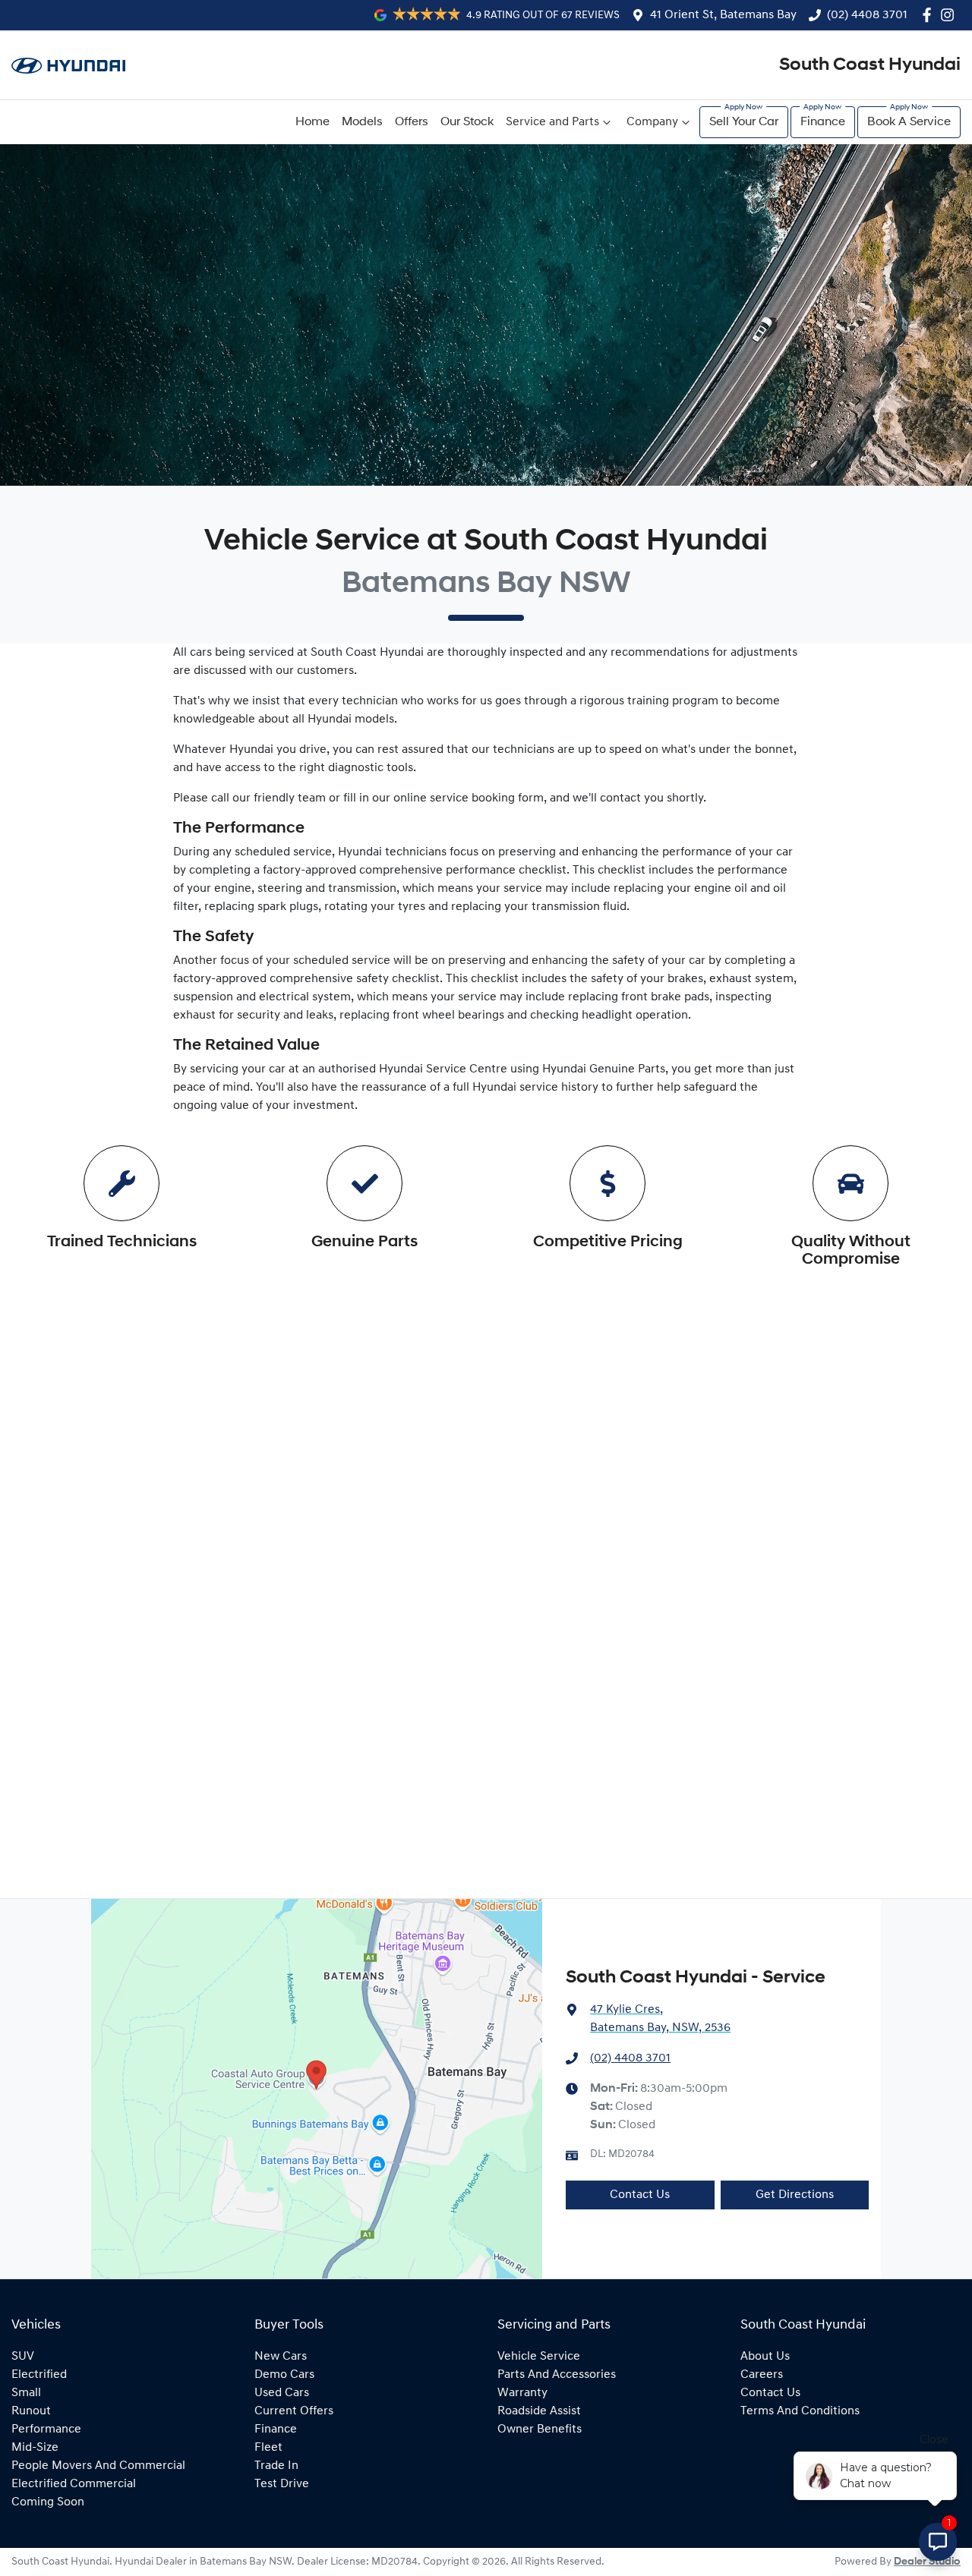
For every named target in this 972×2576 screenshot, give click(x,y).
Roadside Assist (539, 2411)
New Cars (281, 2357)
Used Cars (282, 2393)
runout (31, 2411)
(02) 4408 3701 (867, 15)
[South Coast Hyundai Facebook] (930, 15)
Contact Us (640, 2195)
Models (362, 122)
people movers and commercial (98, 2466)
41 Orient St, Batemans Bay (723, 15)
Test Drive (282, 2484)
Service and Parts (552, 122)
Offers (412, 122)
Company (652, 122)
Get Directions (795, 2195)
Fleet (268, 2448)
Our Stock (467, 122)
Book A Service (909, 122)
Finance (823, 122)
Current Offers (294, 2411)
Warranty (522, 2393)
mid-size (35, 2448)
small (26, 2393)
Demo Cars (284, 2375)
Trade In (276, 2466)
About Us (765, 2357)
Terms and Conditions (800, 2411)
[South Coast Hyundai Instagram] (950, 15)
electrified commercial (74, 2484)
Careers (762, 2375)
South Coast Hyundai (870, 65)
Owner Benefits (540, 2430)
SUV (23, 2357)
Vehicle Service (539, 2357)
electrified (39, 2375)
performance (46, 2430)
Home (312, 122)
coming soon (48, 2502)
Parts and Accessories (557, 2375)
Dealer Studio (927, 2562)
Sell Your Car (744, 122)
